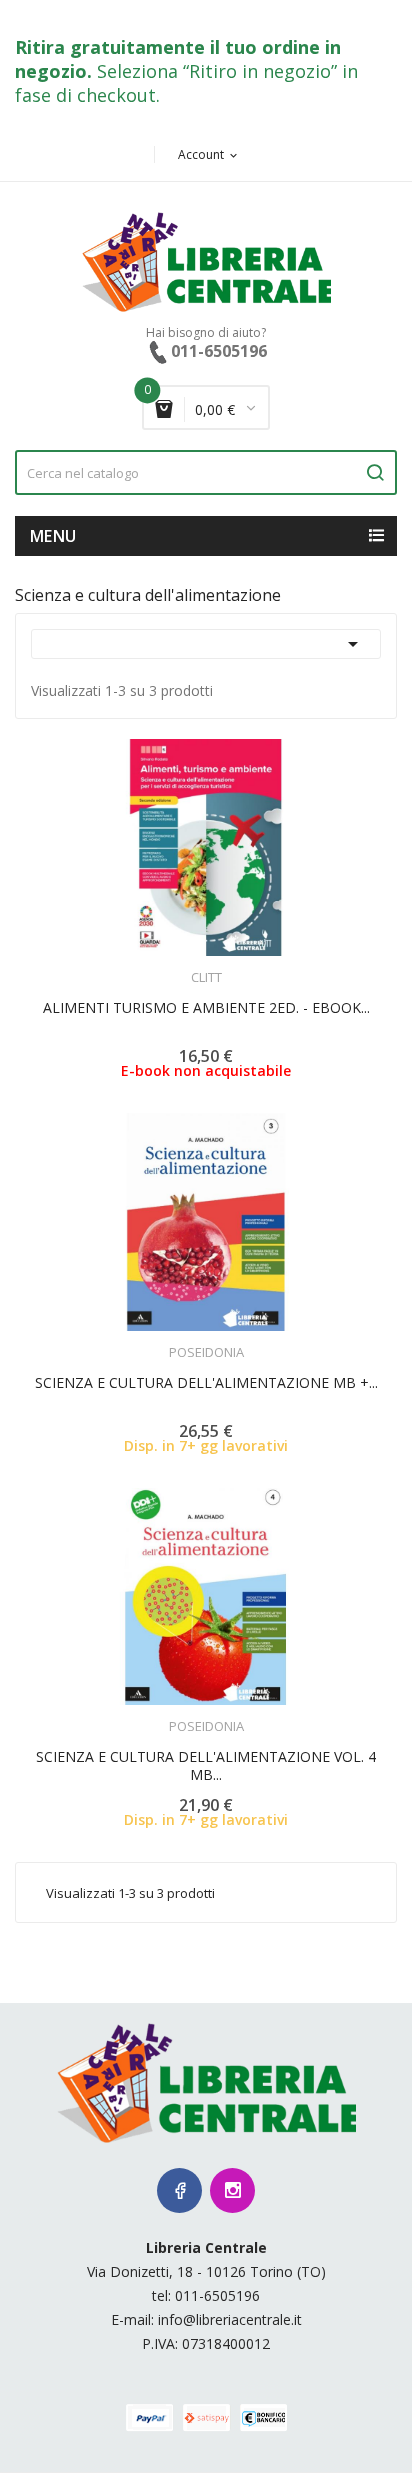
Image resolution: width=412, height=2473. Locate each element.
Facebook (179, 2190)
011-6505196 (217, 2295)
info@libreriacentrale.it (230, 2319)
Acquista (224, 1339)
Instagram (232, 2190)
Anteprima (151, 965)
